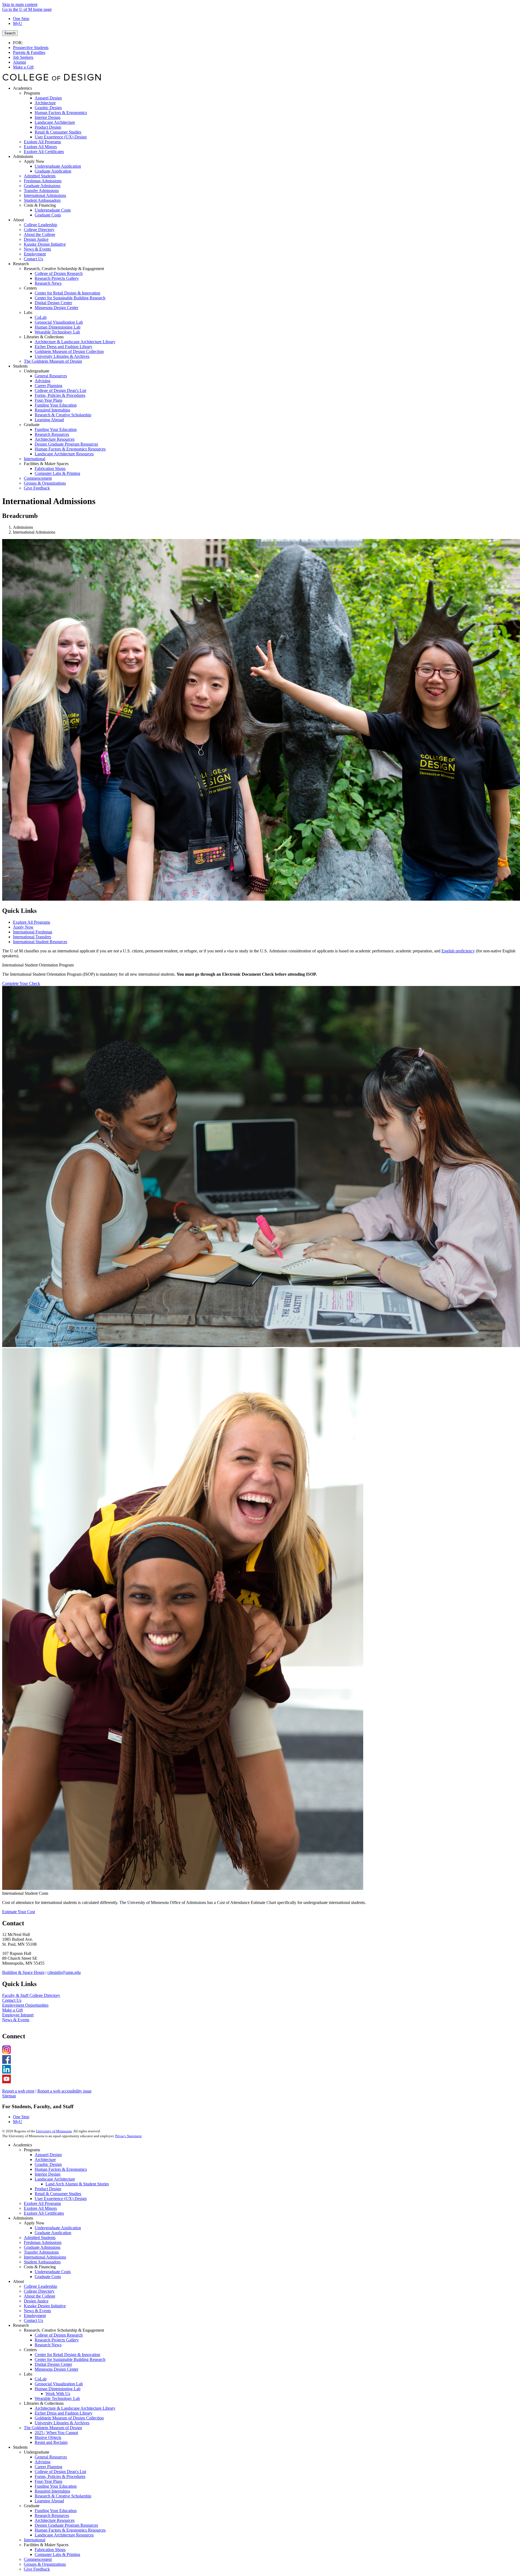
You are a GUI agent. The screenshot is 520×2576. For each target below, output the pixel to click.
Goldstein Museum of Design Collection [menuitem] (69, 351)
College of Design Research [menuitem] (59, 273)
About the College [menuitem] (40, 234)
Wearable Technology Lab (57, 2398)
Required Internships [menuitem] (52, 410)
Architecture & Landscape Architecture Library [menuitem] (75, 342)
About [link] (18, 220)
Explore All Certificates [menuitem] (44, 152)
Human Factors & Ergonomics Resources (70, 2530)
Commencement (38, 2559)
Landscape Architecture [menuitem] (55, 122)
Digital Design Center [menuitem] (53, 303)
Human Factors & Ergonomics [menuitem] (61, 113)
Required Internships (52, 2491)
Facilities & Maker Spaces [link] (46, 464)
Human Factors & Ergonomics (61, 2169)
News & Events (16, 2020)
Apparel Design (48, 2155)
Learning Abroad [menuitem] (49, 420)
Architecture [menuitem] (45, 103)
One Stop (21, 19)
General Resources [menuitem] (51, 376)
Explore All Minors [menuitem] (40, 147)
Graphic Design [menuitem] (48, 108)
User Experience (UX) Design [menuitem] (61, 137)
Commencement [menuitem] (38, 478)
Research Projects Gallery (57, 2340)
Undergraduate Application (58, 2228)
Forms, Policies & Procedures (60, 2476)
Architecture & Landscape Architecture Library (75, 2408)
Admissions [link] (23, 156)
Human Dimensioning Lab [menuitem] (58, 327)
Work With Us (58, 2394)
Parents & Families (29, 52)
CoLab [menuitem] (41, 317)
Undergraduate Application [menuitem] (58, 166)
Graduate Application (53, 2233)
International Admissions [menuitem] (45, 195)
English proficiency (458, 951)
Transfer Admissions (41, 2252)
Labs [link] (28, 312)
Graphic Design (48, 2164)
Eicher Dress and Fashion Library (64, 2413)
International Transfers (32, 937)
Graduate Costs (48, 2277)
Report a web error (18, 2091)
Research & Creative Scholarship (63, 2496)
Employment (35, 2316)
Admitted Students (40, 2238)
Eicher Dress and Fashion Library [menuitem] (64, 347)
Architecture (45, 2160)
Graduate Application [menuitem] (53, 171)
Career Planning (48, 2467)
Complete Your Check (21, 983)
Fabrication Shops (50, 2550)
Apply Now (23, 927)
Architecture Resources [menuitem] (55, 439)
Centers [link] (30, 288)
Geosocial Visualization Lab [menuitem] (59, 322)
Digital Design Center (53, 2364)
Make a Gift (23, 67)
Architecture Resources (55, 2520)
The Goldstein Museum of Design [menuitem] (53, 361)
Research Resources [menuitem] (52, 434)
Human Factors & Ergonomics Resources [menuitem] (70, 449)
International (35, 2540)
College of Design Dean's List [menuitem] (60, 390)
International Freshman (33, 932)
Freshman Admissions (43, 2242)
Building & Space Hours (23, 1972)
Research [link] (21, 264)
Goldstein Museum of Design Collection (69, 2418)
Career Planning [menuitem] (48, 386)
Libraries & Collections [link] (44, 337)
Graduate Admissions (42, 2247)
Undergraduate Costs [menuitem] (53, 210)
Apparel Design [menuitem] (48, 98)
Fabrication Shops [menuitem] (50, 468)
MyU (18, 23)
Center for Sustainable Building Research (70, 2359)
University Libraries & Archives (62, 2423)
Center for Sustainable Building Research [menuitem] (70, 298)
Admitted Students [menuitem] (40, 176)
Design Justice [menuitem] (36, 239)
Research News (48, 2345)
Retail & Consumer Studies (58, 2194)
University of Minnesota (54, 2131)
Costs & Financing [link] (40, 205)
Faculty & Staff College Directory (31, 1995)
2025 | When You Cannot (56, 2433)
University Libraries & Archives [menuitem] (62, 356)
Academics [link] (22, 88)
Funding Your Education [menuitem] (56, 405)
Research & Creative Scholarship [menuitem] (63, 415)
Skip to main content (20, 4)
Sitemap (9, 2096)
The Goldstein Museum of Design (53, 2428)
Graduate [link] (32, 425)
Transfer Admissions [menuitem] (41, 191)
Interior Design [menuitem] (48, 117)
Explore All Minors (40, 2208)
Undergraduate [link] (37, 371)
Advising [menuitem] (43, 381)
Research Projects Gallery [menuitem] (57, 278)
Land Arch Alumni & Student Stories (77, 2184)
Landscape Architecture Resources (64, 2535)
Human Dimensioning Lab (58, 2389)
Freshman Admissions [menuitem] (43, 181)
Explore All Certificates (44, 2213)
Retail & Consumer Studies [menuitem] (58, 132)
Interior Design (48, 2174)
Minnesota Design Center (56, 2369)
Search (10, 33)
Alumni (19, 62)
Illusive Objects (48, 2437)
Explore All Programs (32, 922)
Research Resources (52, 2515)
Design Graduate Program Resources (66, 2525)
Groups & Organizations (45, 2564)
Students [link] (20, 366)
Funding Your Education (56, 2486)
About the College (40, 2296)
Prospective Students (31, 48)
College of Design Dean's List (60, 2472)
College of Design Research (59, 2335)
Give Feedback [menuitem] (37, 488)
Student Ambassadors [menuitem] (42, 200)
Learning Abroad (49, 2501)
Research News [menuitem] (48, 283)
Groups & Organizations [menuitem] (45, 483)
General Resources (51, 2457)
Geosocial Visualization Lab (59, 2384)
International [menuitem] (35, 459)
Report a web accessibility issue (64, 2091)
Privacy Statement (128, 2136)
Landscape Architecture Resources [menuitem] (64, 454)
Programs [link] (32, 93)
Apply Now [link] (34, 161)
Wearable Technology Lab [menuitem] (57, 332)
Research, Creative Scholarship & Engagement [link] (64, 269)
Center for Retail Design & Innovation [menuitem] (67, 293)
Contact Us (12, 2000)
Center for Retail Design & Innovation (67, 2355)
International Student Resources (40, 942)
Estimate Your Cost (19, 1912)
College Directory (39, 2291)
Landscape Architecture (55, 2179)
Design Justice (36, 2301)
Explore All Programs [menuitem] (42, 142)
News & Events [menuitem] (37, 249)
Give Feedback (37, 2569)
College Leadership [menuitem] (40, 225)
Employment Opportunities (25, 2005)
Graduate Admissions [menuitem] (42, 186)
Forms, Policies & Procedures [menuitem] (60, 395)
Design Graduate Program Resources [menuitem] (66, 444)
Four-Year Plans (48, 2481)
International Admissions (45, 2257)
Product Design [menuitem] (48, 127)
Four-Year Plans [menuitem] (48, 400)
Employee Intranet (18, 2015)
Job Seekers (23, 57)
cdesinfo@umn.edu (64, 1972)
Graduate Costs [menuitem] (48, 215)
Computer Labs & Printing (57, 2554)
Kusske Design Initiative (45, 2306)
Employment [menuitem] (35, 254)
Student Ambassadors (42, 2262)
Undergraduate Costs (53, 2272)
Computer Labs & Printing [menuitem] (57, 473)
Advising (43, 2462)
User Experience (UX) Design (61, 2199)
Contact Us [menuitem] (33, 259)
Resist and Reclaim (51, 2442)
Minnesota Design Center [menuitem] (56, 308)
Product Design (48, 2189)
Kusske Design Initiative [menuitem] (45, 244)
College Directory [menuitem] (39, 230)
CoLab (41, 2379)
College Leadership (40, 2286)
